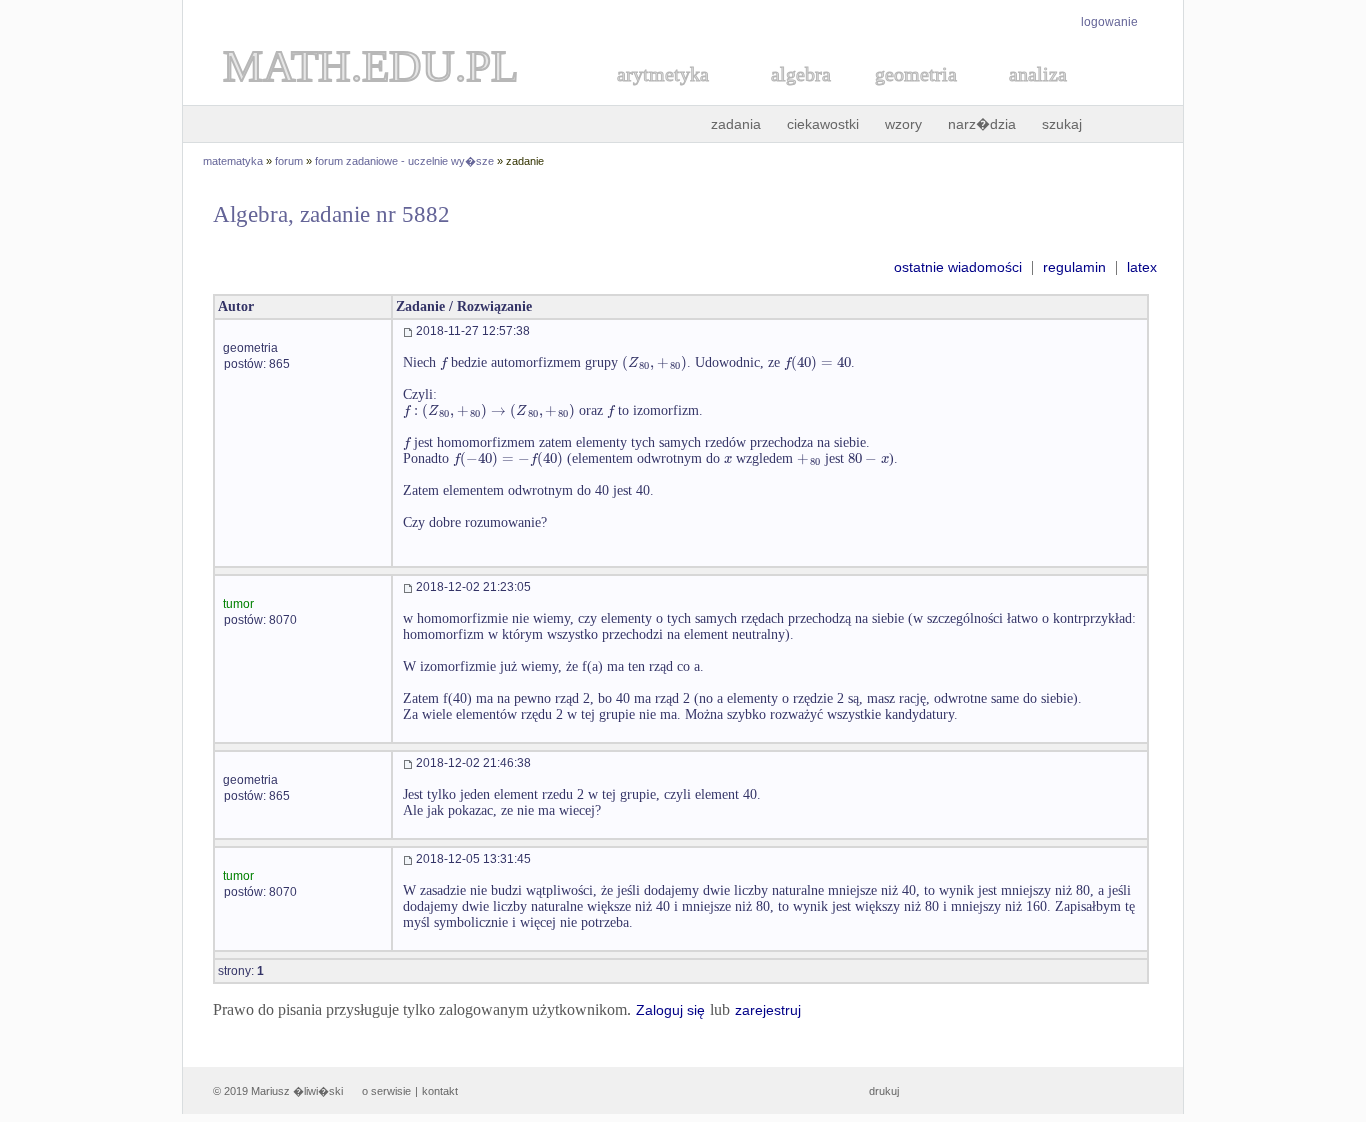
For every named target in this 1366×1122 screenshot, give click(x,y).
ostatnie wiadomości (958, 267)
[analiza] (1039, 96)
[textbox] (443, 362)
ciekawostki (823, 124)
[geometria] (910, 96)
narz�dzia (982, 124)
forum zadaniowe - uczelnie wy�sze (404, 161)
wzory (903, 124)
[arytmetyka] (662, 96)
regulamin (1074, 267)
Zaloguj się (670, 1010)
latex (1142, 267)
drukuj (884, 1091)
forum (289, 161)
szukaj (1062, 124)
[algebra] (791, 96)
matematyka (233, 161)
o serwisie (386, 1091)
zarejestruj (768, 1010)
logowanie (1109, 22)
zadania (736, 124)
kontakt (440, 1091)
